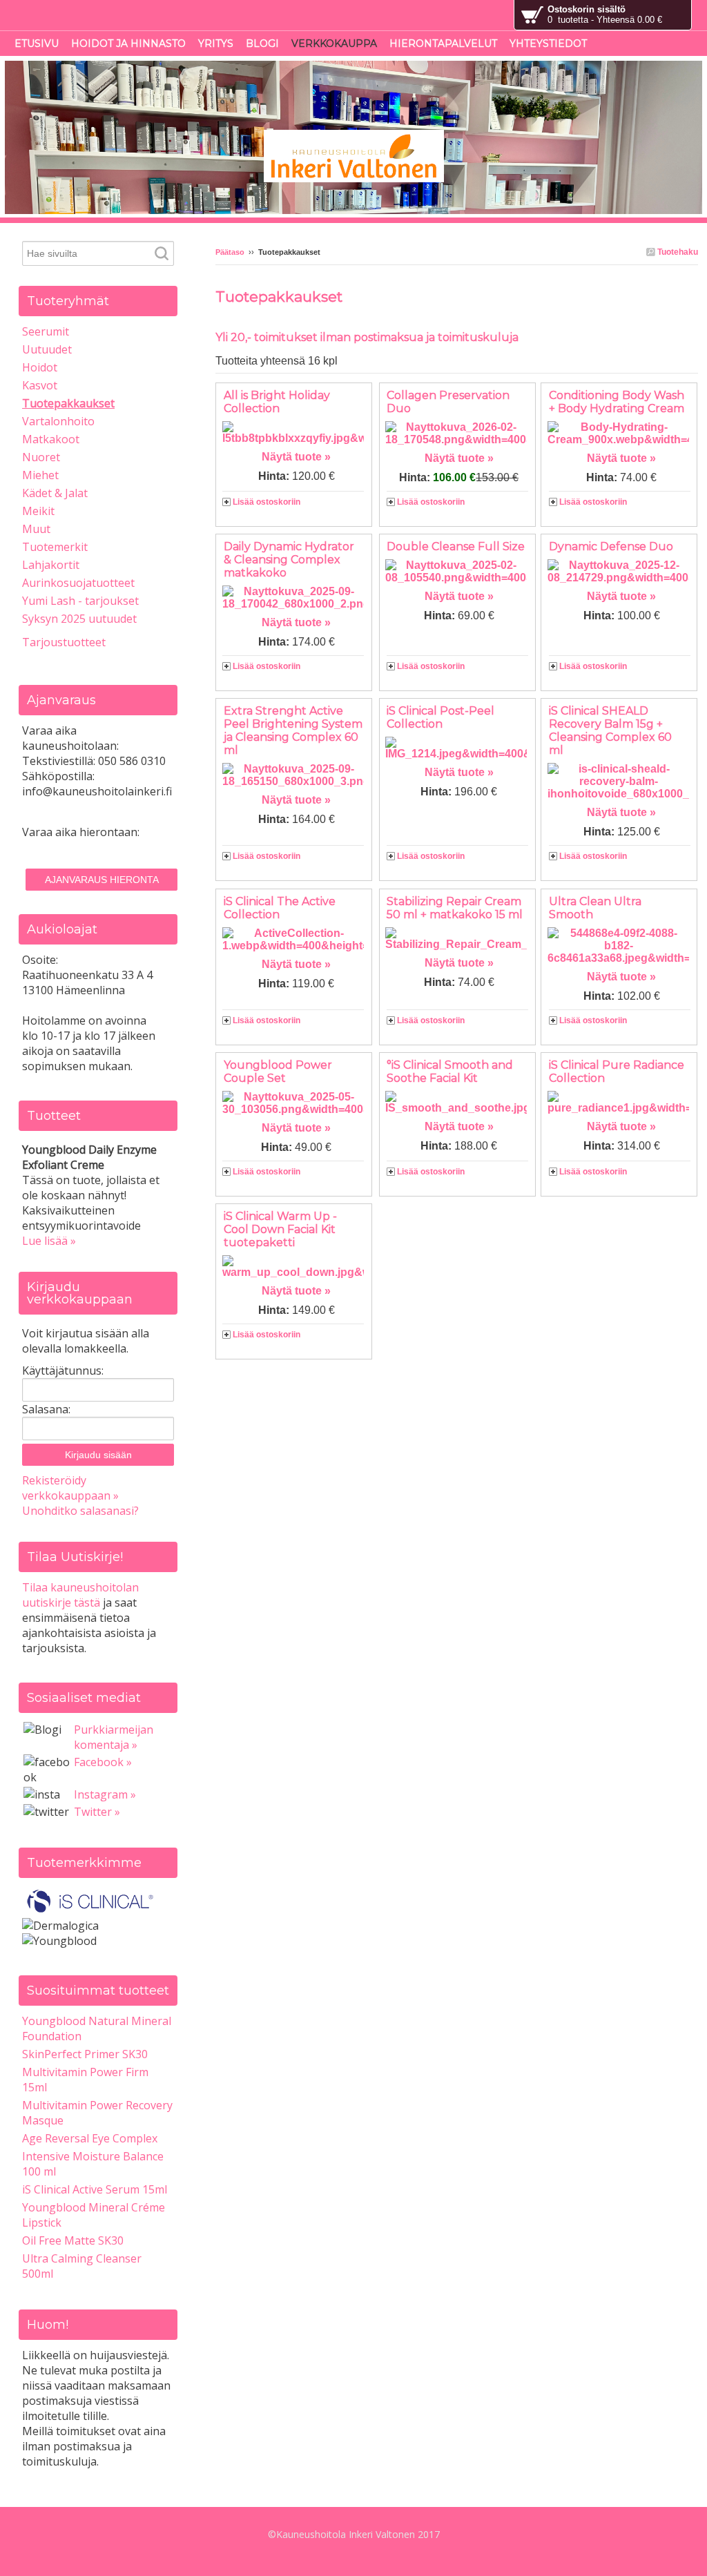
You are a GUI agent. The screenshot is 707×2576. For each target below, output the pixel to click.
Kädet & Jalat (55, 493)
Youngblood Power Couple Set (278, 1072)
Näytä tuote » (296, 457)
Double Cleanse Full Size (456, 546)
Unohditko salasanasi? (80, 1511)
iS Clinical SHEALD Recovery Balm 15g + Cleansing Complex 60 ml (610, 730)
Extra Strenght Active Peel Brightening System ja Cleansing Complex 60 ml (293, 730)
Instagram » (105, 1794)
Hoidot (40, 367)
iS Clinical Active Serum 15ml (95, 2189)
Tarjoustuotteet (64, 642)
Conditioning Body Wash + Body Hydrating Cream (617, 402)
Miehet (40, 475)
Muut (36, 529)
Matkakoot (51, 439)
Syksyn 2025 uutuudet (79, 619)
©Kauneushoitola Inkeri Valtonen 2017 (354, 2534)
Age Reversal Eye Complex (90, 2138)
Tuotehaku (677, 252)
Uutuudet (47, 349)
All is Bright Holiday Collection (277, 402)
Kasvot (40, 385)
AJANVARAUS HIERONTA (102, 880)
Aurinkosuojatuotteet (78, 583)
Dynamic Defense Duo (611, 546)
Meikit (38, 511)
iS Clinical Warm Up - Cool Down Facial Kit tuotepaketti (280, 1229)
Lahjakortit (51, 565)
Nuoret (41, 457)
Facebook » (103, 1762)
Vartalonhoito (58, 421)
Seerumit (46, 331)
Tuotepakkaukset (68, 403)
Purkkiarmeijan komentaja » (114, 1737)
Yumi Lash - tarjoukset (80, 601)
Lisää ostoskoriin (267, 502)
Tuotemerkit (55, 547)
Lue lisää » (49, 1241)
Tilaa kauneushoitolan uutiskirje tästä (80, 1595)
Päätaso (230, 252)
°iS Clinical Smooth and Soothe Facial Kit (450, 1072)
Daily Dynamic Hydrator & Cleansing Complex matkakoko (289, 560)
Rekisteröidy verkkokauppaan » (70, 1488)
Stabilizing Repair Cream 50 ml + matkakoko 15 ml (455, 908)
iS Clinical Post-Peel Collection (440, 717)
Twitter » (97, 1812)
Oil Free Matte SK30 (73, 2240)
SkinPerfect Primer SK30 (85, 2054)
